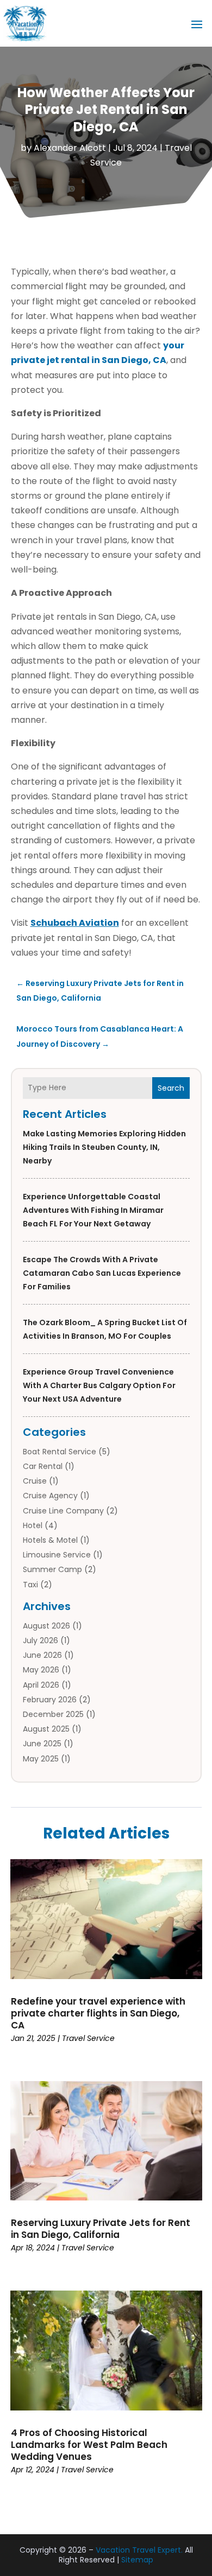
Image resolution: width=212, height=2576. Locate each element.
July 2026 (40, 1640)
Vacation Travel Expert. (139, 2550)
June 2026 (42, 1655)
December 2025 (53, 1714)
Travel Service (88, 2038)
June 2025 (42, 1744)
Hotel (33, 1525)
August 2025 (46, 1729)
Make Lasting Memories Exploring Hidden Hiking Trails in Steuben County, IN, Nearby (104, 1147)
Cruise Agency (50, 1496)
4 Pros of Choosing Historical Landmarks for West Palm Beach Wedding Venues (89, 2445)
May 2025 (41, 1759)
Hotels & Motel (50, 1540)
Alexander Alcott (70, 148)
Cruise (35, 1481)
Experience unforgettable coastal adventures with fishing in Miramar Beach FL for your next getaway (93, 1210)
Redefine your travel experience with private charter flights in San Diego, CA (98, 2013)
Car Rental (43, 1466)
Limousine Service (57, 1555)
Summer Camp (52, 1569)
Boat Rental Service (60, 1452)
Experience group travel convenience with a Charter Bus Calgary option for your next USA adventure (99, 1385)
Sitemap (137, 2560)
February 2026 (50, 1700)
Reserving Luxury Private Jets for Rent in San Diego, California (101, 2229)
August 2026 (46, 1626)
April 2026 (41, 1685)
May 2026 (41, 1670)
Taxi (30, 1585)
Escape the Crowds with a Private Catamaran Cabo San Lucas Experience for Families (102, 1273)
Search (171, 1088)
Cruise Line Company (63, 1511)
